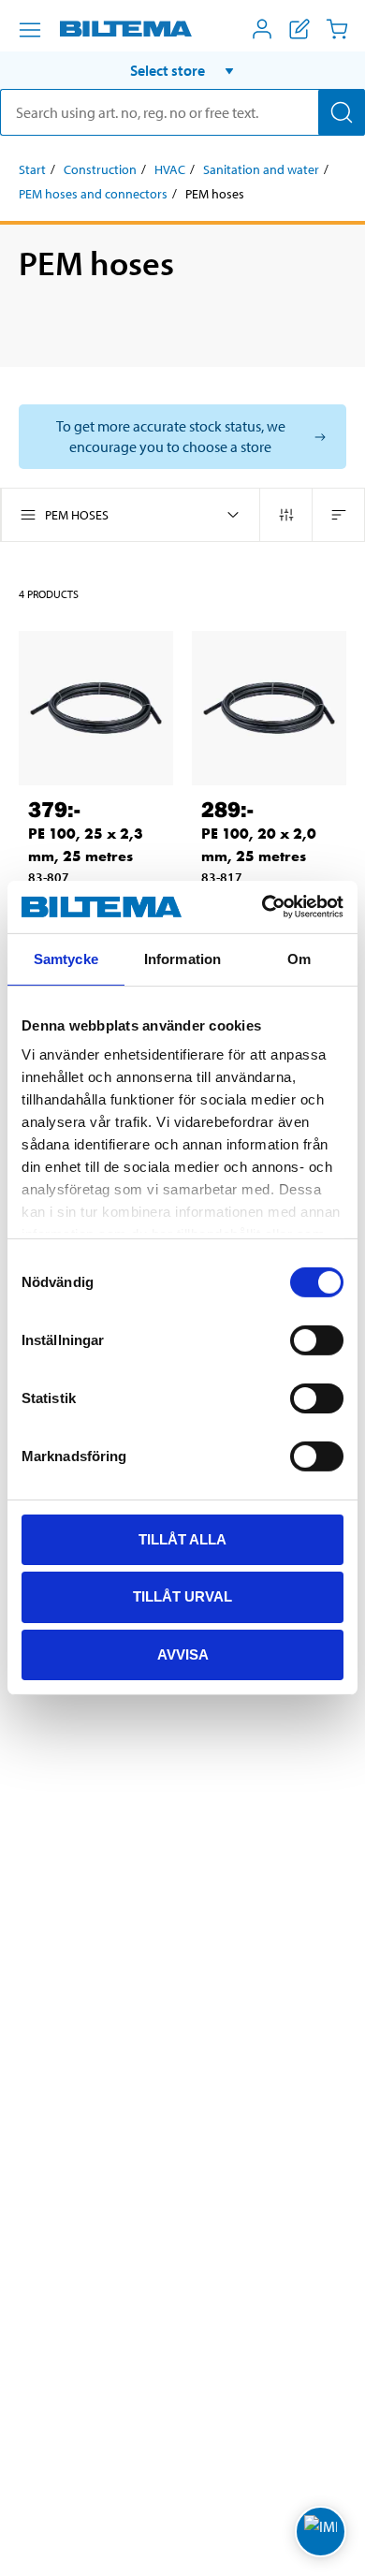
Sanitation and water (261, 169)
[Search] (342, 112)
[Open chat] (321, 2532)
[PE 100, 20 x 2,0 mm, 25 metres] (269, 708)
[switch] (317, 1339)
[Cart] (337, 29)
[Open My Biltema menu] (262, 29)
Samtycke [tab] (66, 958)
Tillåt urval (182, 1596)
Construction (100, 169)
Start (32, 169)
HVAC (170, 169)
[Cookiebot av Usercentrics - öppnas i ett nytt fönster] (263, 907)
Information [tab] (182, 958)
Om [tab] (299, 958)
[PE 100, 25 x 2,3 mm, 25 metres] (96, 708)
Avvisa (183, 1654)
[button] (182, 70)
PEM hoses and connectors (93, 194)
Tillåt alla (182, 1538)
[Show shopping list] (299, 29)
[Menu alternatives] (30, 30)
